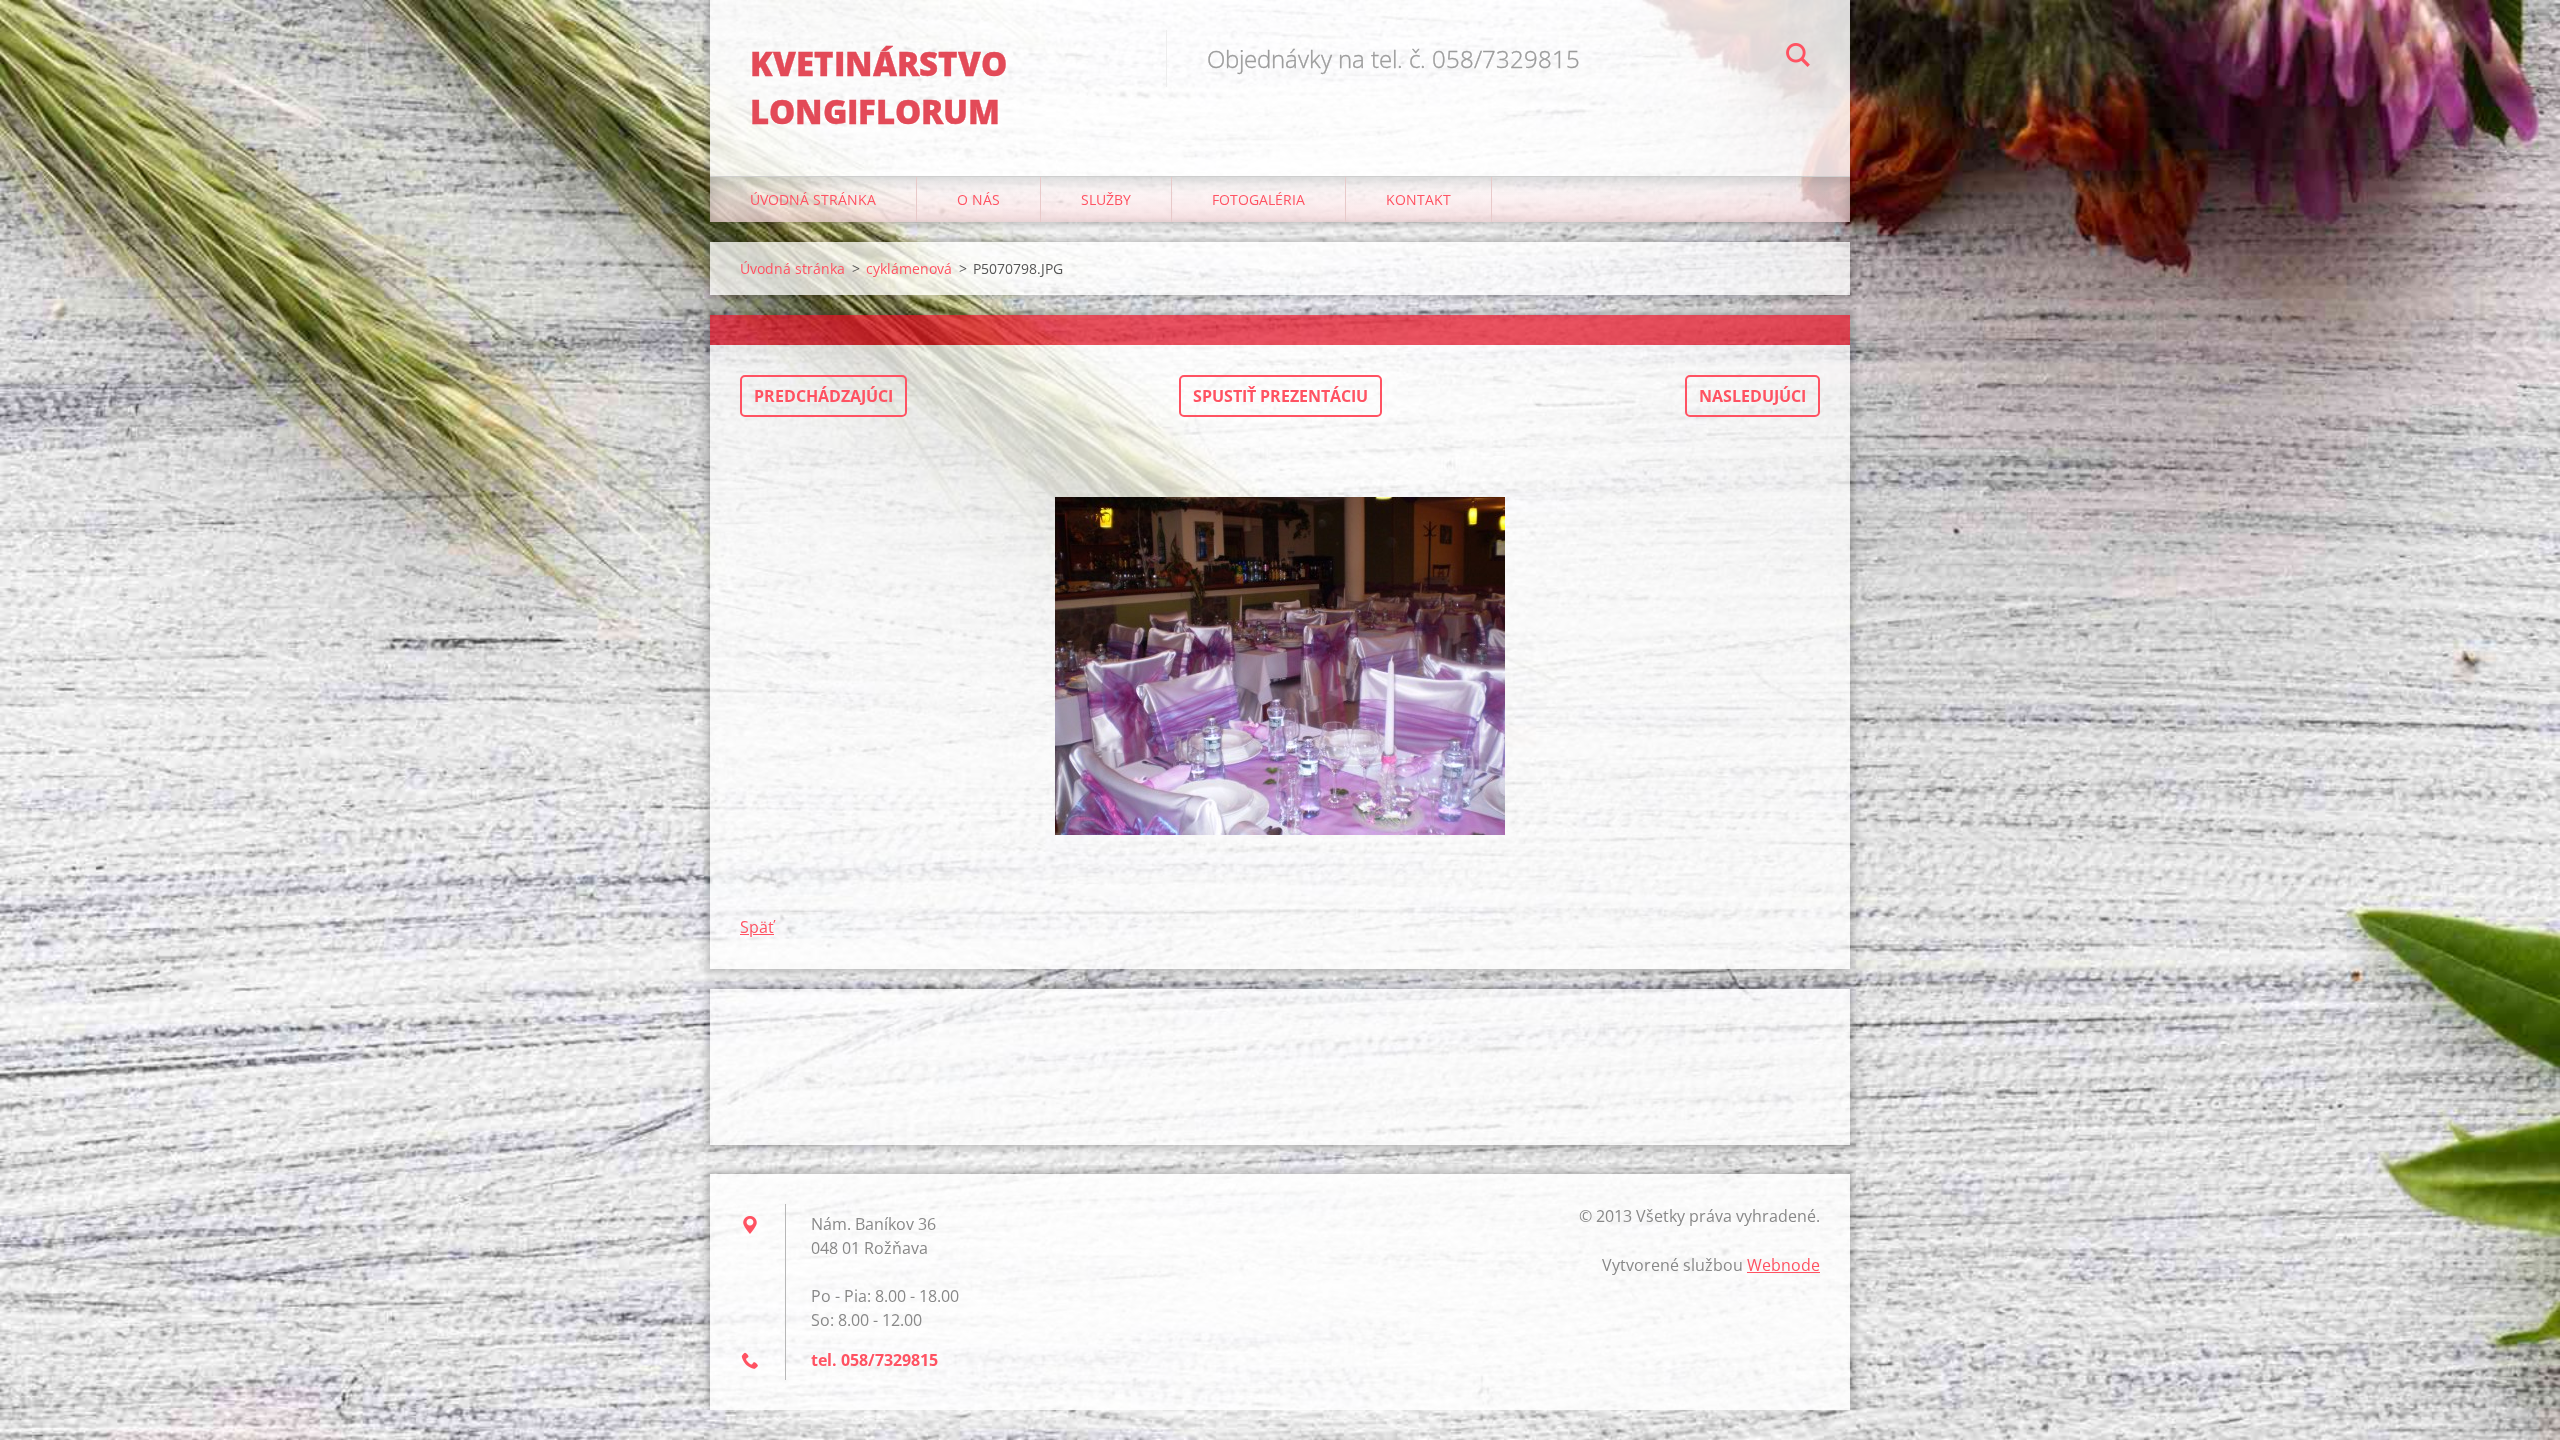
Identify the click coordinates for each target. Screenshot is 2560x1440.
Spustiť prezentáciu (1280, 396)
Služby (1106, 199)
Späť (757, 927)
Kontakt (1418, 199)
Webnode (1783, 1265)
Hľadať (1798, 58)
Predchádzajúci (823, 396)
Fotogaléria (1258, 199)
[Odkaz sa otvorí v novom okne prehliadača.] (1280, 666)
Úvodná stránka (813, 199)
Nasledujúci (1752, 396)
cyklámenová (909, 268)
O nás (978, 199)
